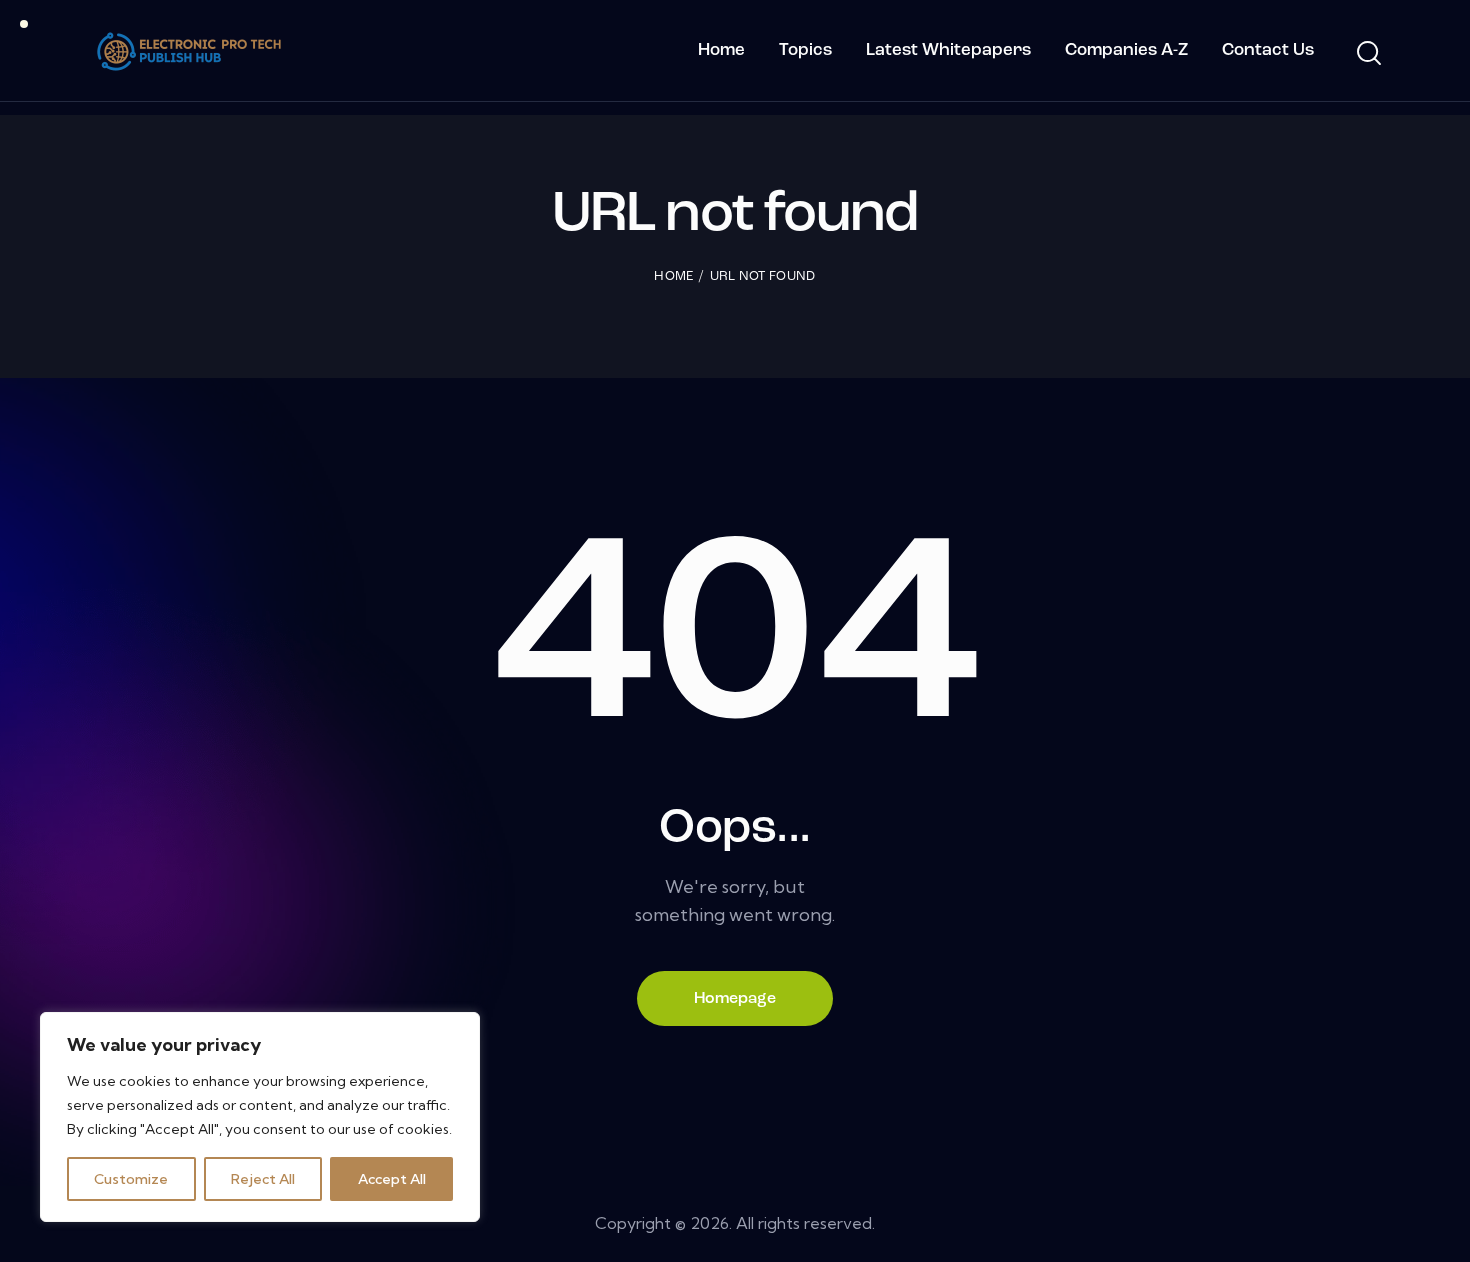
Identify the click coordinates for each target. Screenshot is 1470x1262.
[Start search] (1367, 54)
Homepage (735, 999)
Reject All (263, 1179)
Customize (131, 1179)
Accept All (392, 1179)
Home (673, 276)
